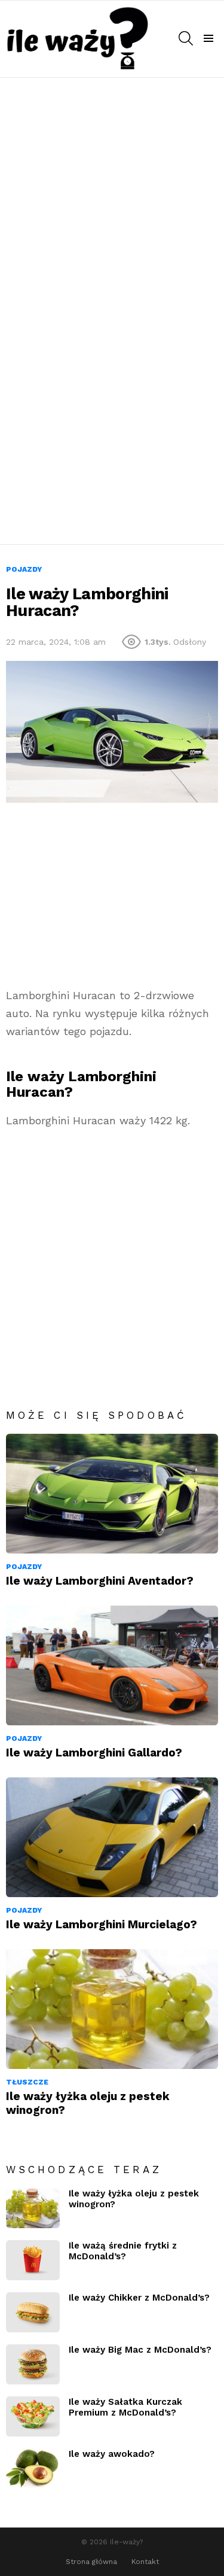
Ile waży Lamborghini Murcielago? (102, 1924)
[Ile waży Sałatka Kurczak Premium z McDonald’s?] (33, 2416)
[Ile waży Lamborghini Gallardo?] (112, 1665)
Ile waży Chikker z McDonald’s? (139, 2298)
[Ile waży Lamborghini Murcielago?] (112, 1837)
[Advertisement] (112, 195)
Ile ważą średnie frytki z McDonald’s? (123, 2251)
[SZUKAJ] (186, 38)
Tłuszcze (27, 2082)
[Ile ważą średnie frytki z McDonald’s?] (33, 2260)
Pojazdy (24, 1567)
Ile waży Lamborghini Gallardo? (94, 1753)
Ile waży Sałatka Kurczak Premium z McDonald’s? (125, 2407)
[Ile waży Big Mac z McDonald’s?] (33, 2364)
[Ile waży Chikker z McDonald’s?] (33, 2312)
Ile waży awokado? (112, 2454)
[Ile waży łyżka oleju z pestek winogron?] (112, 2009)
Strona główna (91, 2562)
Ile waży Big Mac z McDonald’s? (140, 2350)
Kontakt (145, 2562)
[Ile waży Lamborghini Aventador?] (112, 1494)
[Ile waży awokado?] (33, 2469)
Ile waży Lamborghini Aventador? (100, 1581)
